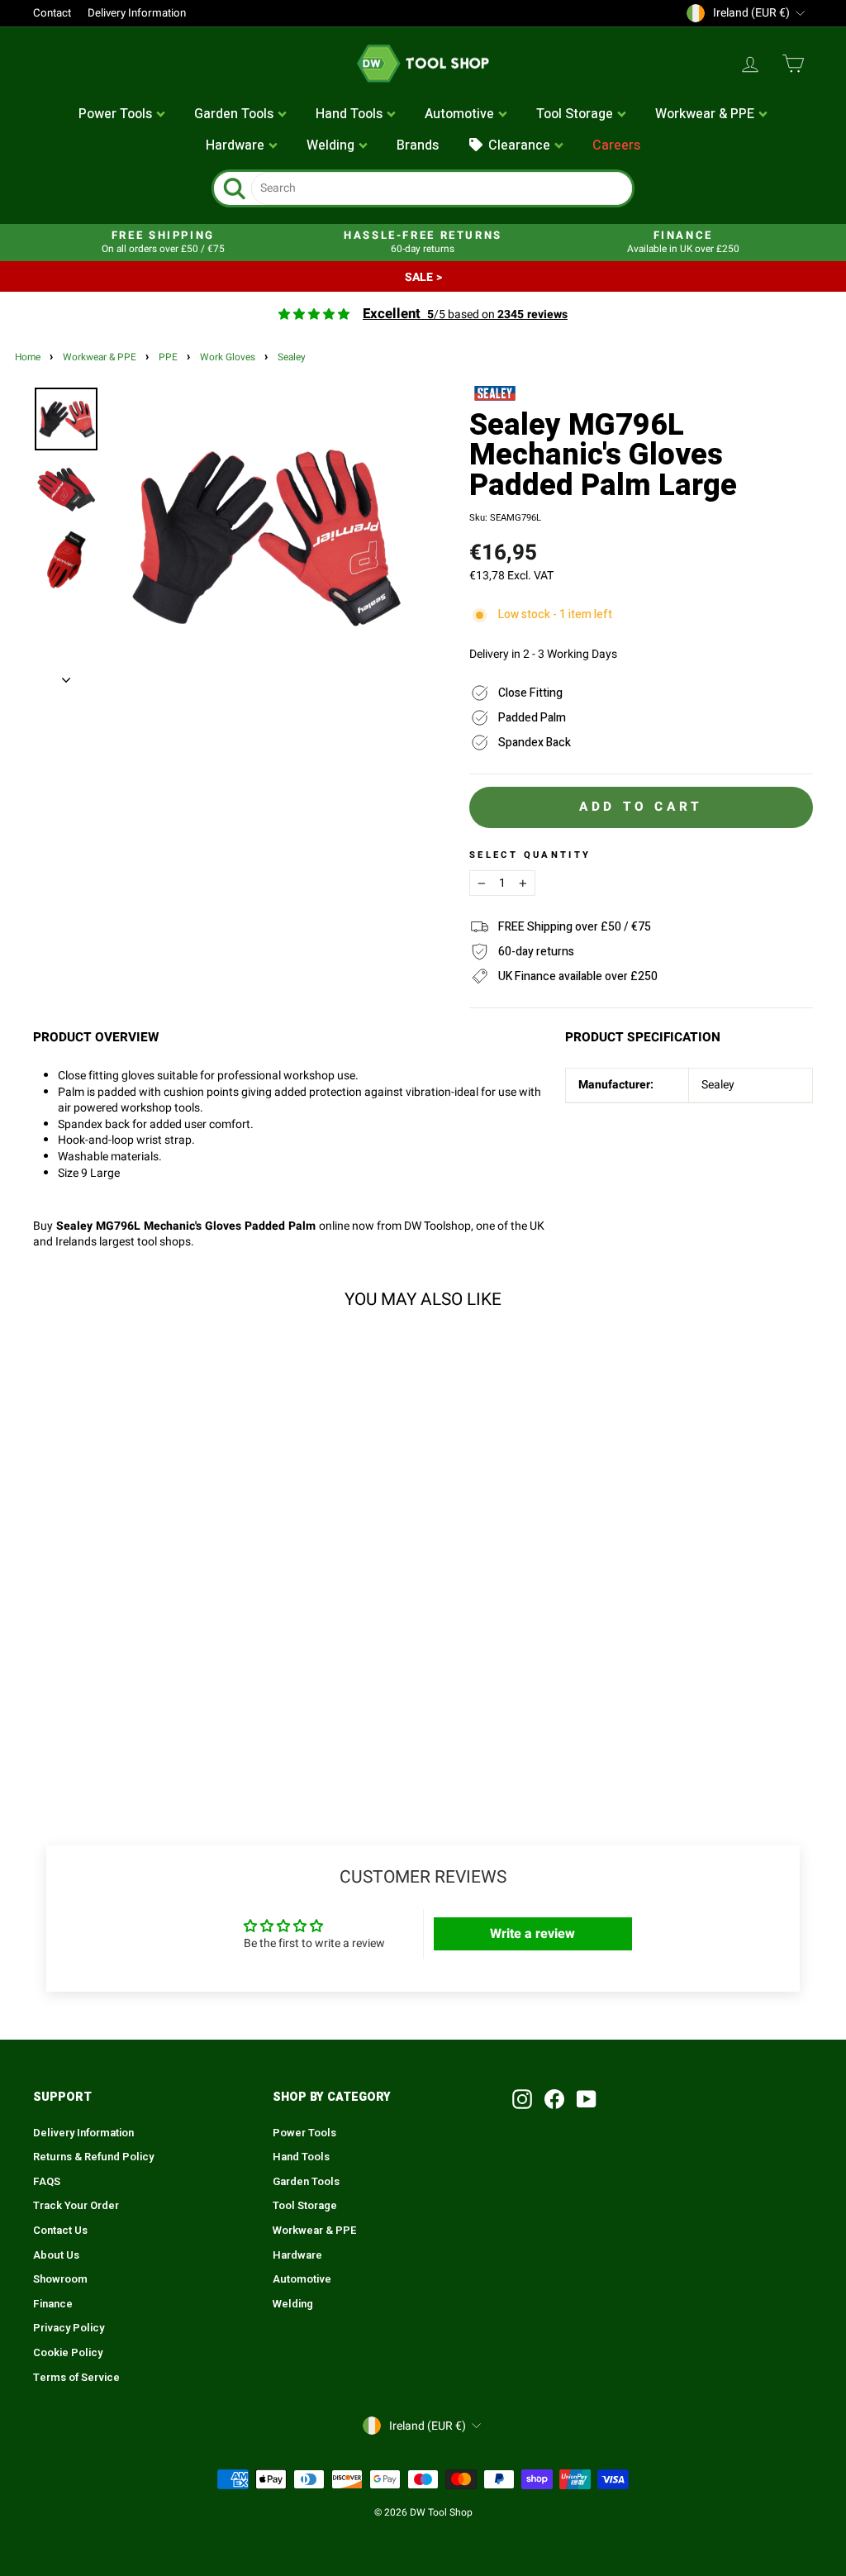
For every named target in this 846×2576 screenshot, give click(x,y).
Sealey (292, 357)
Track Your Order (76, 2206)
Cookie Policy (68, 2353)
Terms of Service (76, 2378)
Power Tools (304, 2133)
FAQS (47, 2182)
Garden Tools (306, 2182)
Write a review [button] (532, 1934)
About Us (56, 2255)
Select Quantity (530, 855)
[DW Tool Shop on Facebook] (554, 2099)
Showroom (60, 2279)
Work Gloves (228, 357)
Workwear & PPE (100, 357)
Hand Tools (301, 2157)
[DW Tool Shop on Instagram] (522, 2099)
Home (28, 357)
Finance (53, 2304)
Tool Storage (305, 2206)
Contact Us (60, 2231)
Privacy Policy (69, 2328)
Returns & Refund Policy (93, 2157)
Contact (52, 13)
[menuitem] (122, 115)
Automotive (302, 2279)
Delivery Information (137, 13)
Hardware (297, 2255)
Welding (293, 2304)
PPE (168, 357)
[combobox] (442, 188)
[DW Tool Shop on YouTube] (587, 2099)
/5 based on (465, 314)
